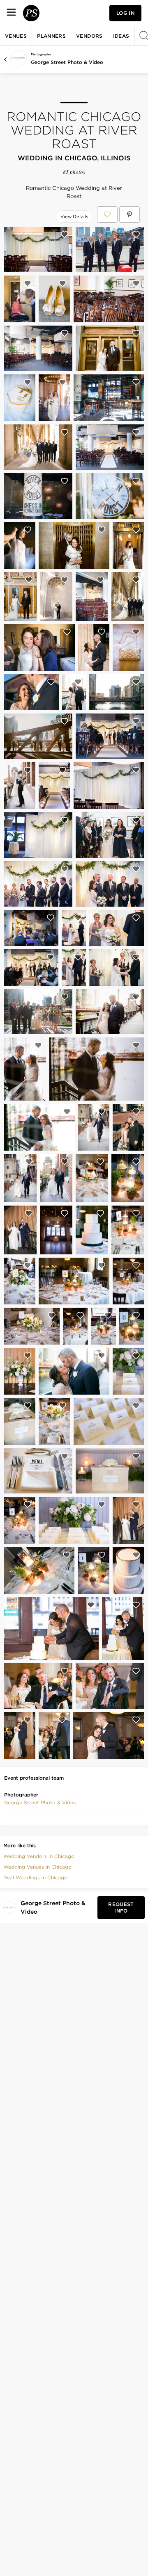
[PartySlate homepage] (31, 13)
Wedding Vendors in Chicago (39, 1856)
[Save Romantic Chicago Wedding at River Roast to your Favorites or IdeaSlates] (107, 214)
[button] (40, 1803)
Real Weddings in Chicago (35, 1877)
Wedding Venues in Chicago (37, 1867)
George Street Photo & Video (67, 62)
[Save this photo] (65, 235)
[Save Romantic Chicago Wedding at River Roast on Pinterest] (129, 214)
